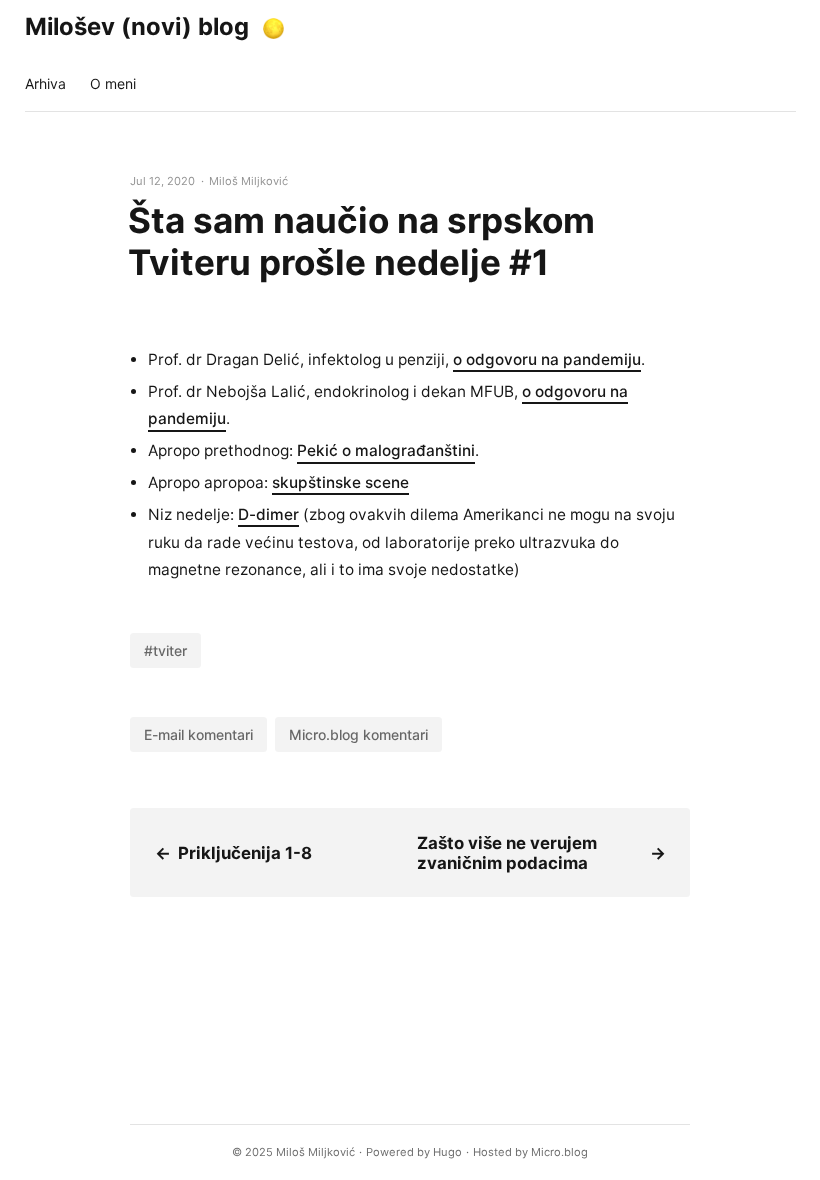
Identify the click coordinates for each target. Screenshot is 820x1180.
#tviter (165, 650)
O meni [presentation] (113, 83)
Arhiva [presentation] (45, 83)
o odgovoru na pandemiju (547, 359)
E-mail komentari (198, 734)
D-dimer (268, 514)
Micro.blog (559, 1152)
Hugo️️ (447, 1152)
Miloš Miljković (315, 1152)
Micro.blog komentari (358, 734)
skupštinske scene (340, 482)
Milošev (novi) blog (137, 26)
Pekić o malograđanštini (386, 450)
